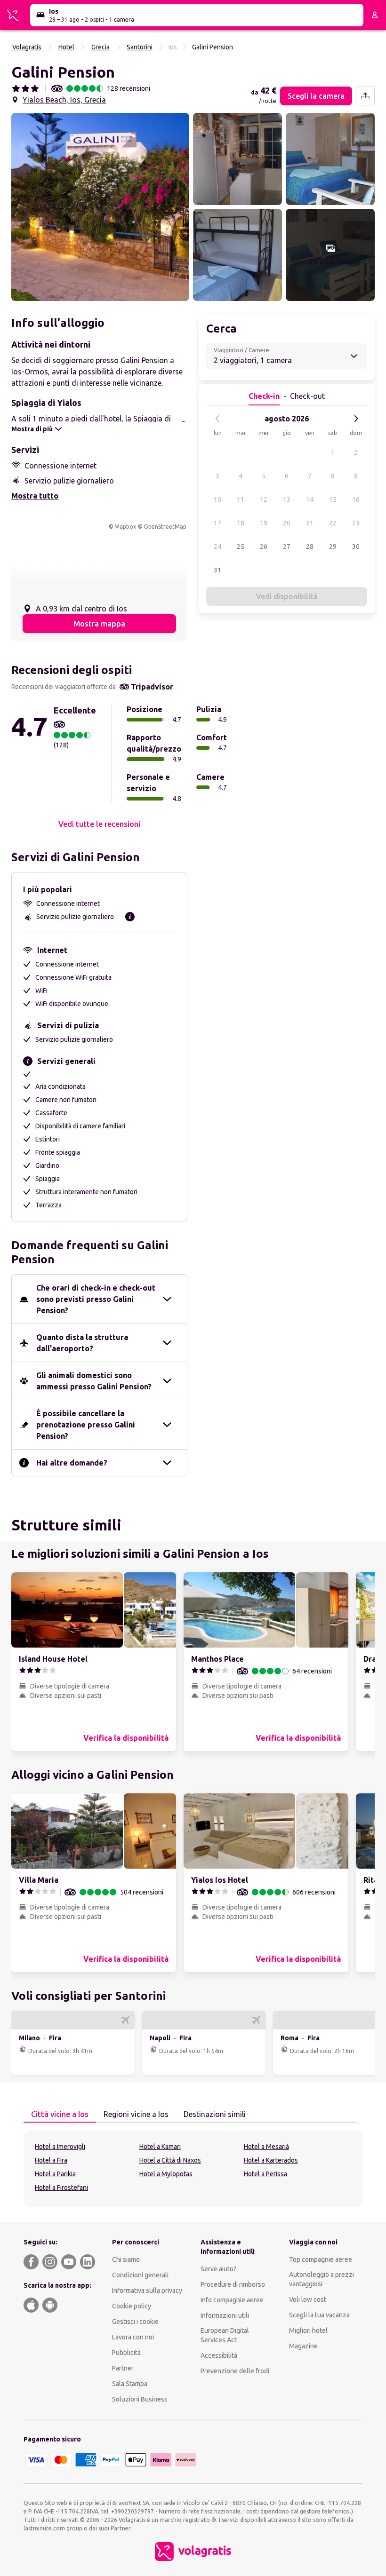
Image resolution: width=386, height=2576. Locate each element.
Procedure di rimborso (233, 2284)
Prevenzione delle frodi (235, 2371)
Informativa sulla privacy (147, 2291)
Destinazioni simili (215, 2114)
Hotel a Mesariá (266, 2147)
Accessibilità (219, 2355)
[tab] (60, 2115)
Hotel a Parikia (55, 2174)
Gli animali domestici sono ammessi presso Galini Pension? (94, 1381)
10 (217, 499)
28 (310, 547)
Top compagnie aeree (321, 2259)
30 (356, 547)
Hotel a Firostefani (61, 2188)
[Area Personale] (375, 15)
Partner (123, 2368)
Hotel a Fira (51, 2160)
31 (217, 570)
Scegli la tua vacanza (319, 2315)
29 (333, 547)
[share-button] (365, 96)
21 (310, 523)
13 (287, 499)
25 (241, 547)
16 (356, 499)
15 (333, 499)
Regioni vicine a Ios (136, 2114)
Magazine (303, 2346)
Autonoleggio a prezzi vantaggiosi (322, 2279)
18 (241, 523)
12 (264, 499)
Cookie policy (132, 2306)
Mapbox (125, 527)
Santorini (140, 47)
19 (264, 523)
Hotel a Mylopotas (166, 2174)
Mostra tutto (35, 496)
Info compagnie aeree (232, 2300)
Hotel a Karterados (271, 2160)
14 (310, 499)
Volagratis (27, 47)
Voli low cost (308, 2299)
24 (217, 547)
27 (287, 547)
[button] (100, 207)
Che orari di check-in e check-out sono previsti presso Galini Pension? (96, 1299)
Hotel (66, 47)
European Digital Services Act (225, 2335)
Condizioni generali (140, 2275)
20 (287, 523)
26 (264, 547)
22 (333, 523)
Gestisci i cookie (135, 2322)
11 (241, 499)
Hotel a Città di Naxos (170, 2160)
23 (356, 523)
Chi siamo (126, 2259)
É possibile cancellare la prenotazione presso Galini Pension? (86, 1425)
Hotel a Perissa (265, 2174)
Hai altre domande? (72, 1463)
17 (217, 523)
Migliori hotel (308, 2330)
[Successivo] (356, 419)
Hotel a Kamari (160, 2147)
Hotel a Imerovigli (60, 2147)
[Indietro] (217, 419)
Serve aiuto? (218, 2269)
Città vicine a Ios (60, 2114)
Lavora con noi (133, 2337)
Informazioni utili (225, 2315)
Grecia (101, 47)
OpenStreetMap (165, 527)
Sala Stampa (130, 2384)
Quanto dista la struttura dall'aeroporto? (82, 1343)
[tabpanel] (193, 2169)
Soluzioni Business (140, 2399)
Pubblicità (126, 2353)
